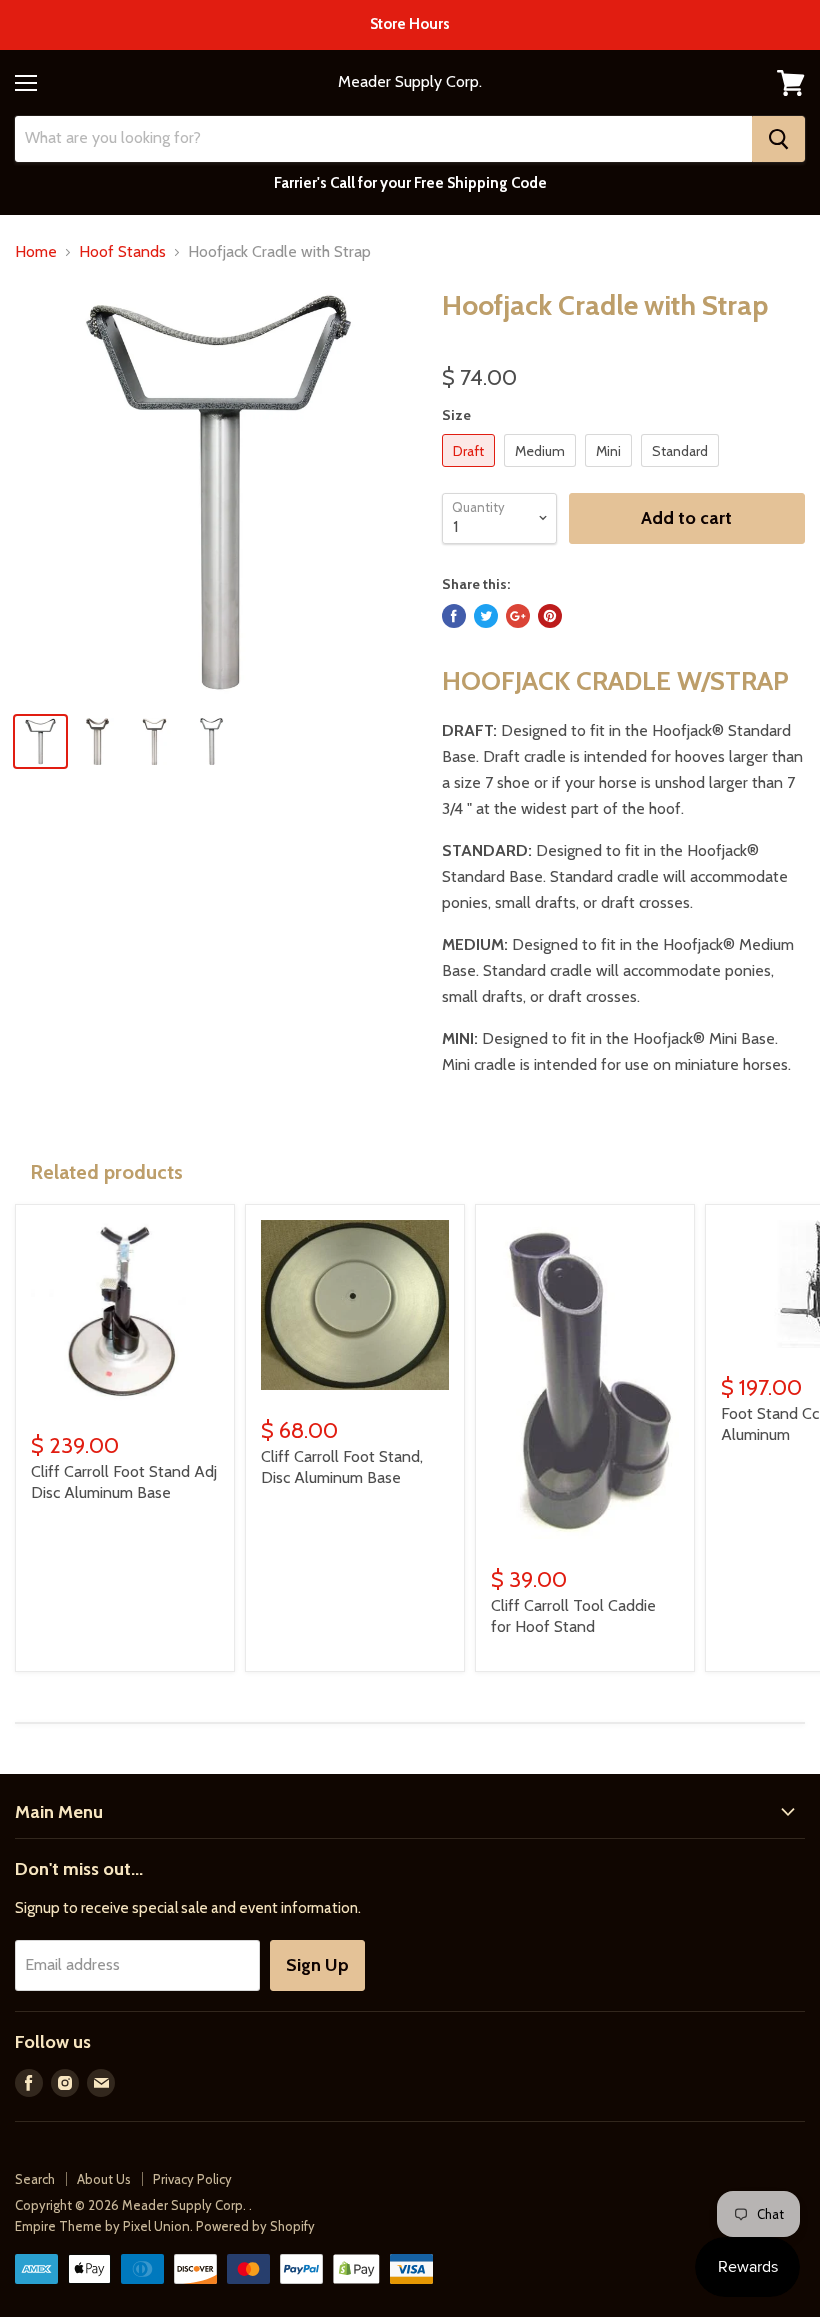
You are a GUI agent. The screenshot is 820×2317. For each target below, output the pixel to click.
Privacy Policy (192, 2179)
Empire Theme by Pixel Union (102, 2226)
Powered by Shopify (255, 2226)
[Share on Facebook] (454, 616)
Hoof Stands (122, 252)
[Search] (778, 139)
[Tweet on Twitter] (486, 616)
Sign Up (317, 1965)
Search (35, 2179)
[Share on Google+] (518, 616)
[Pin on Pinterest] (550, 616)
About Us (104, 2179)
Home (36, 252)
